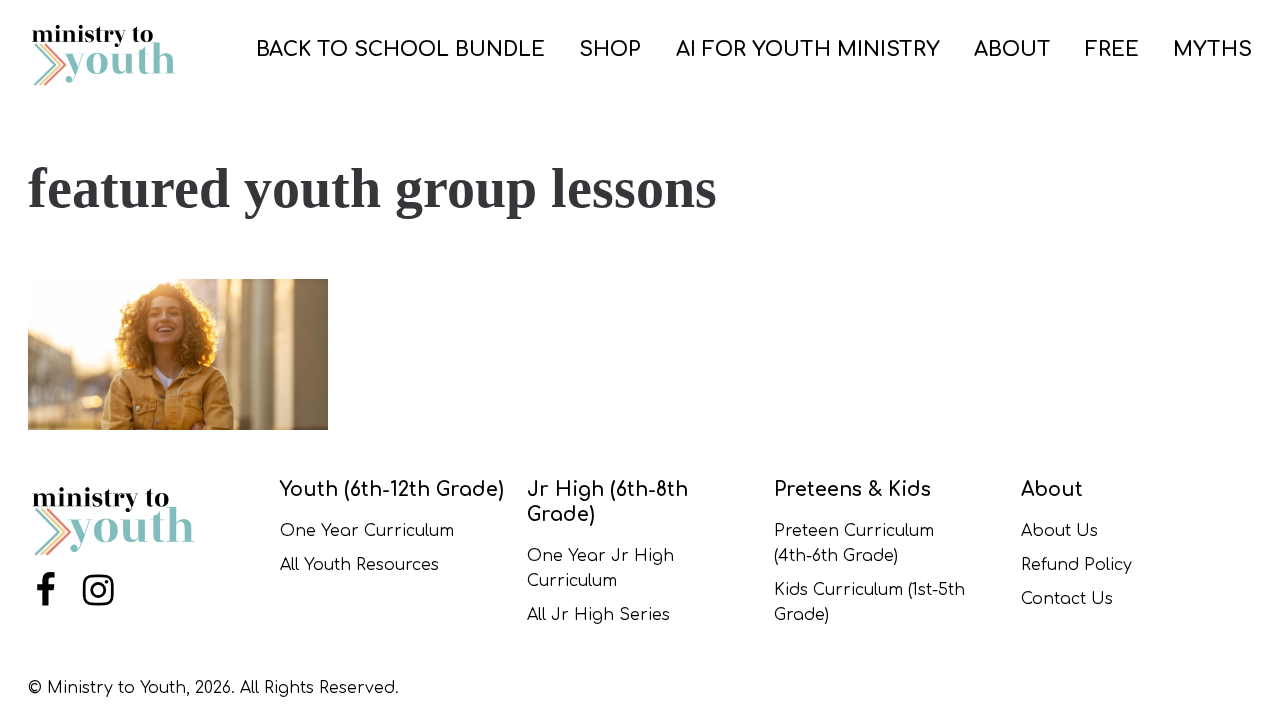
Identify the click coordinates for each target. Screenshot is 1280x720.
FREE (1112, 49)
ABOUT (1012, 49)
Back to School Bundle (400, 49)
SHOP (610, 49)
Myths (1212, 49)
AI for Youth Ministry (808, 49)
